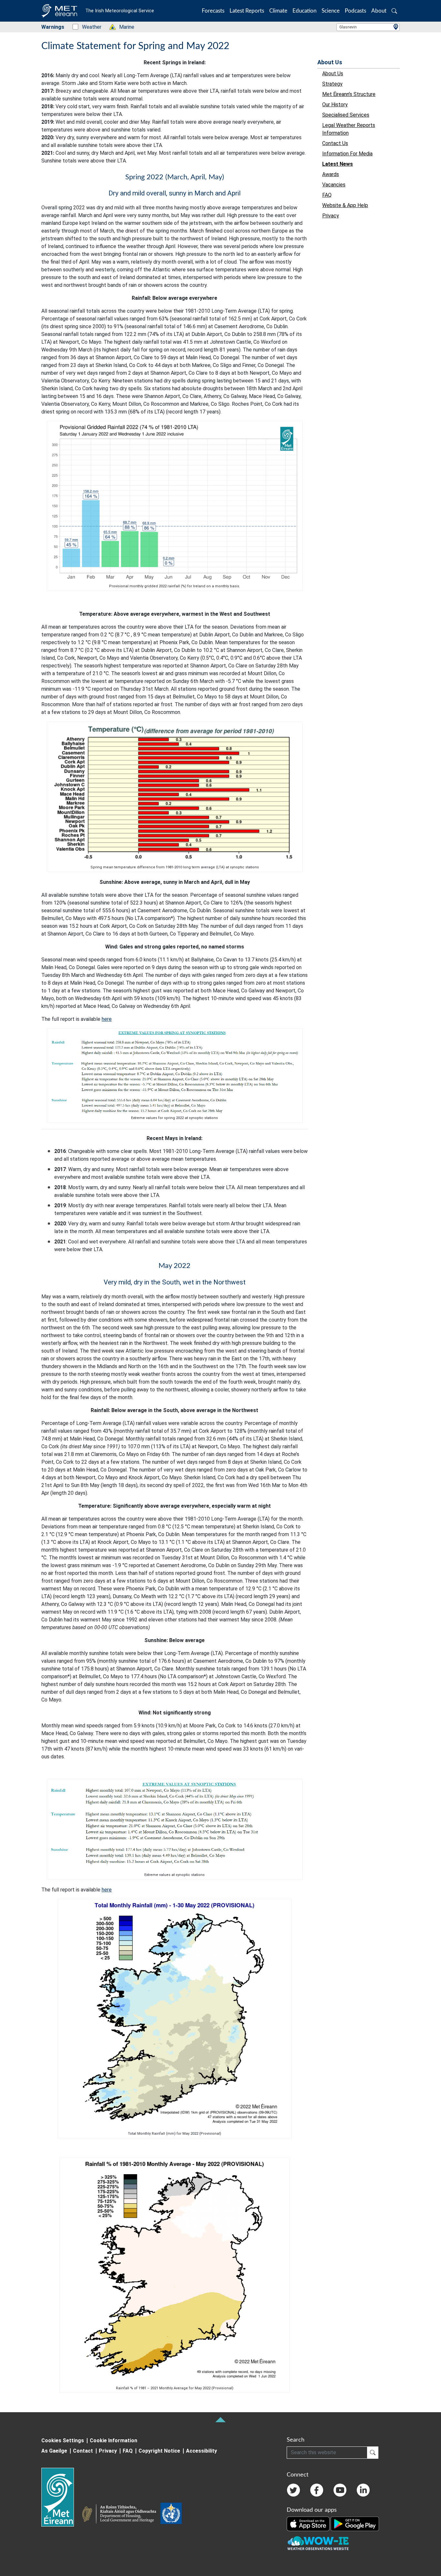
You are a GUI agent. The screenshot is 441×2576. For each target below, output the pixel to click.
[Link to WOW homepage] (318, 2543)
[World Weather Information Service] (171, 2515)
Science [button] (331, 11)
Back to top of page (221, 2420)
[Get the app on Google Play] (355, 2523)
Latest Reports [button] (247, 11)
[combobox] (368, 27)
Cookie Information (113, 2440)
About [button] (379, 11)
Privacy (108, 2451)
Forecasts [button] (213, 11)
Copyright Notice (159, 2451)
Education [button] (304, 11)
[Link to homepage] (62, 2497)
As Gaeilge (54, 2451)
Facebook (317, 2490)
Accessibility (201, 2451)
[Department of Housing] (121, 2515)
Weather (88, 27)
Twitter (293, 2490)
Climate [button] (278, 11)
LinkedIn (363, 2490)
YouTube (340, 2490)
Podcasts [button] (355, 11)
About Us (330, 62)
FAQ (128, 2451)
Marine (123, 27)
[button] (394, 11)
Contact (83, 2451)
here (107, 1019)
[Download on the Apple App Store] (309, 2523)
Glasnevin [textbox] (348, 27)
